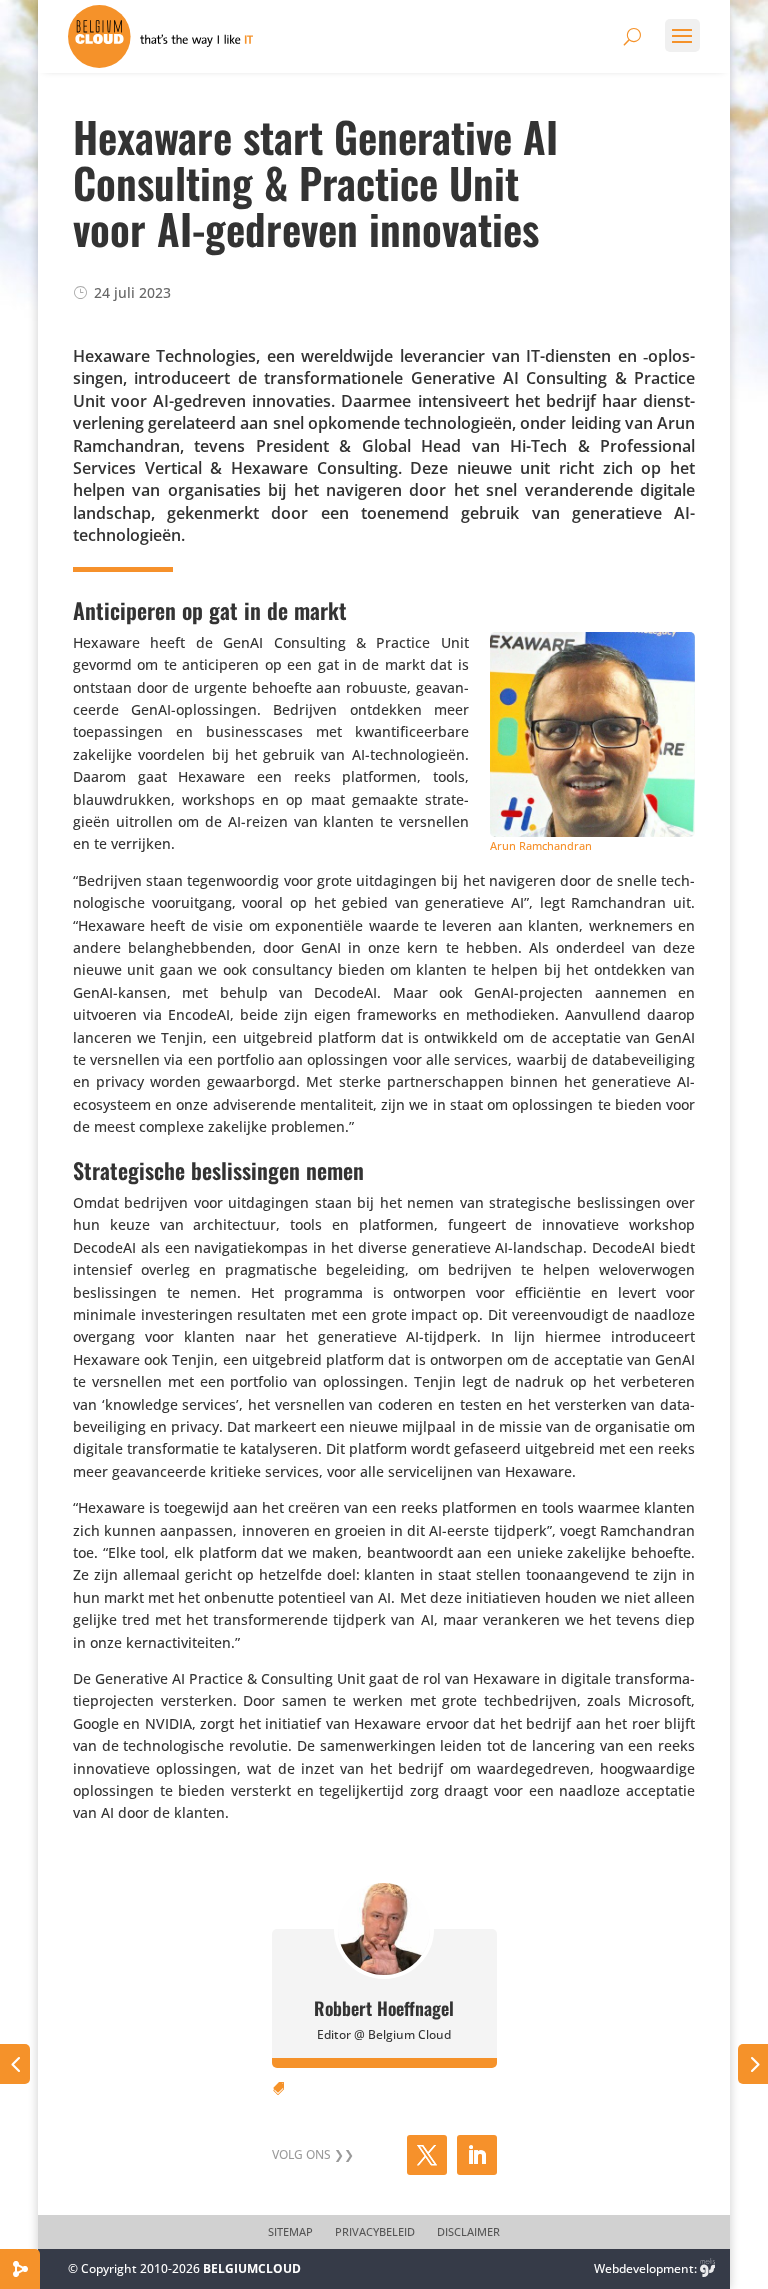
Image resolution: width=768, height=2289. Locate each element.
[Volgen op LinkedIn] (477, 2155)
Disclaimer (468, 2232)
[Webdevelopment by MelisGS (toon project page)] (708, 2268)
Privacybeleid (375, 2232)
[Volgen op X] (427, 2155)
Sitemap (290, 2232)
